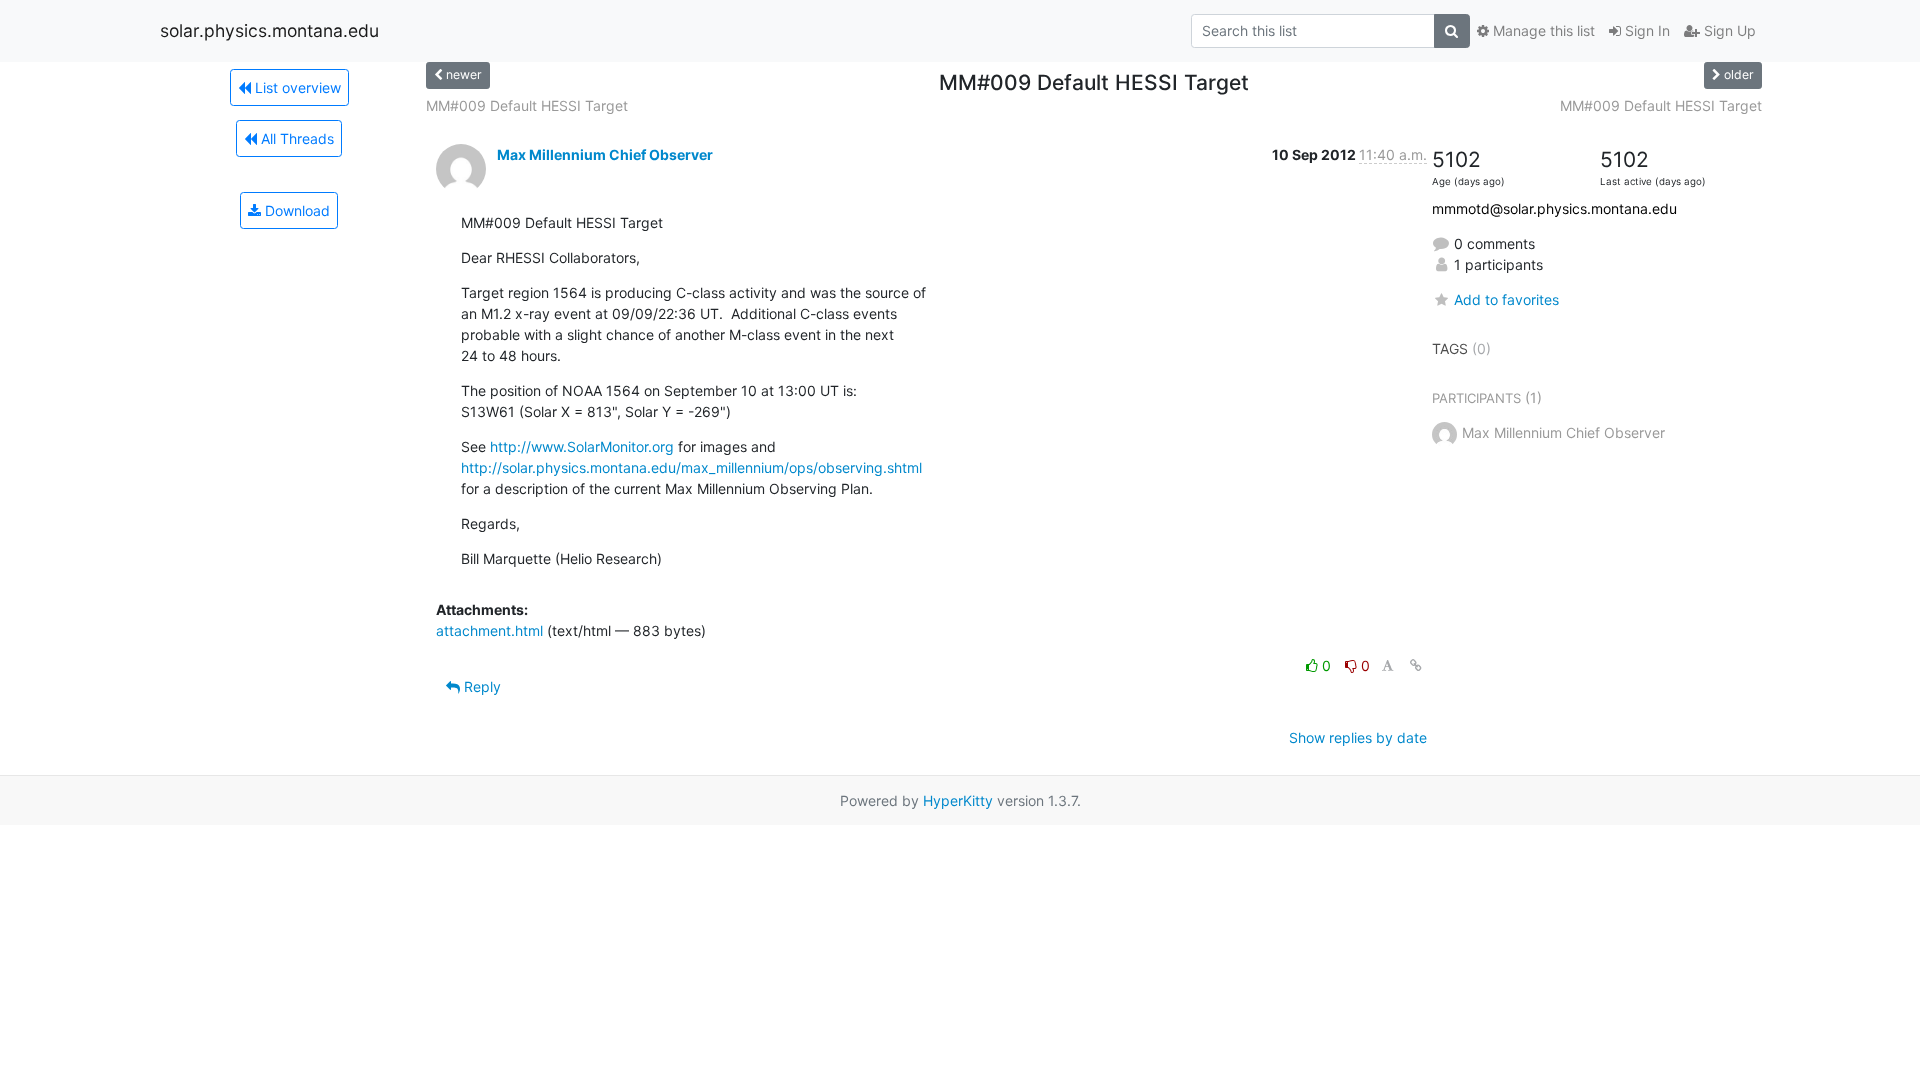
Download (295, 210)
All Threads (295, 138)
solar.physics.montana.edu (269, 30)
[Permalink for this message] (1416, 665)
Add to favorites (1506, 299)
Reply (480, 686)
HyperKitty (958, 800)
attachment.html (489, 630)
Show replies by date (1358, 737)
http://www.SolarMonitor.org (582, 446)
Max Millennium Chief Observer (605, 154)
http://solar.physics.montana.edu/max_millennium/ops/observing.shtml (691, 467)
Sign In (1645, 30)
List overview (296, 87)
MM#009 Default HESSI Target (527, 105)
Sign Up (1728, 30)
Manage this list (1542, 30)
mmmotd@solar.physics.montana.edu (1554, 208)
